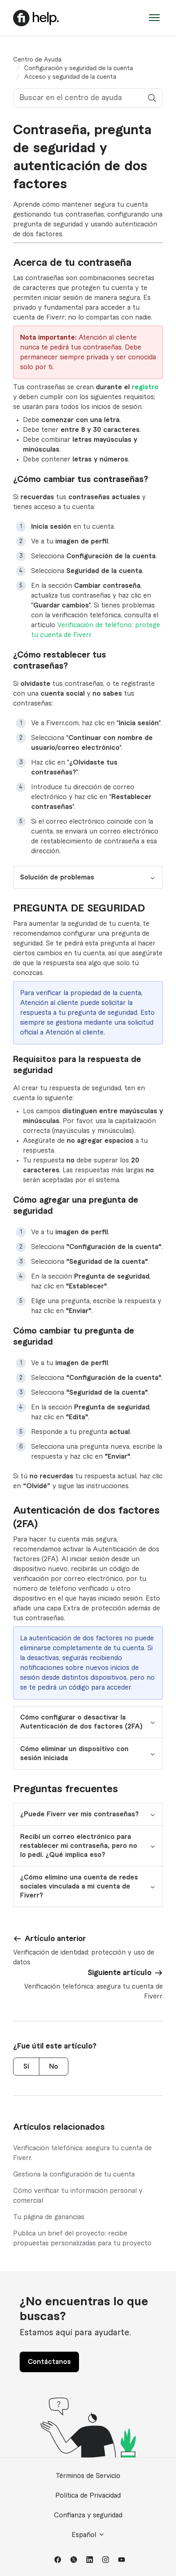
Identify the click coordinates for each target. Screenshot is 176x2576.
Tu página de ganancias (49, 2217)
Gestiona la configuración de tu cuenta (74, 2174)
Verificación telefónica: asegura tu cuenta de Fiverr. (82, 2153)
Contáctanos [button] (49, 2362)
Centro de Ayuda (37, 60)
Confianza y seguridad (88, 2515)
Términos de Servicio (88, 2476)
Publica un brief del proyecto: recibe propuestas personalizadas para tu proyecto (82, 2238)
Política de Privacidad (88, 2496)
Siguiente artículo (120, 1973)
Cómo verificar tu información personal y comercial (78, 2196)
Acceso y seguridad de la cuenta (70, 77)
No (54, 2067)
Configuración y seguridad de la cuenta (79, 69)
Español (85, 2535)
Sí (26, 2067)
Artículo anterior (55, 1939)
